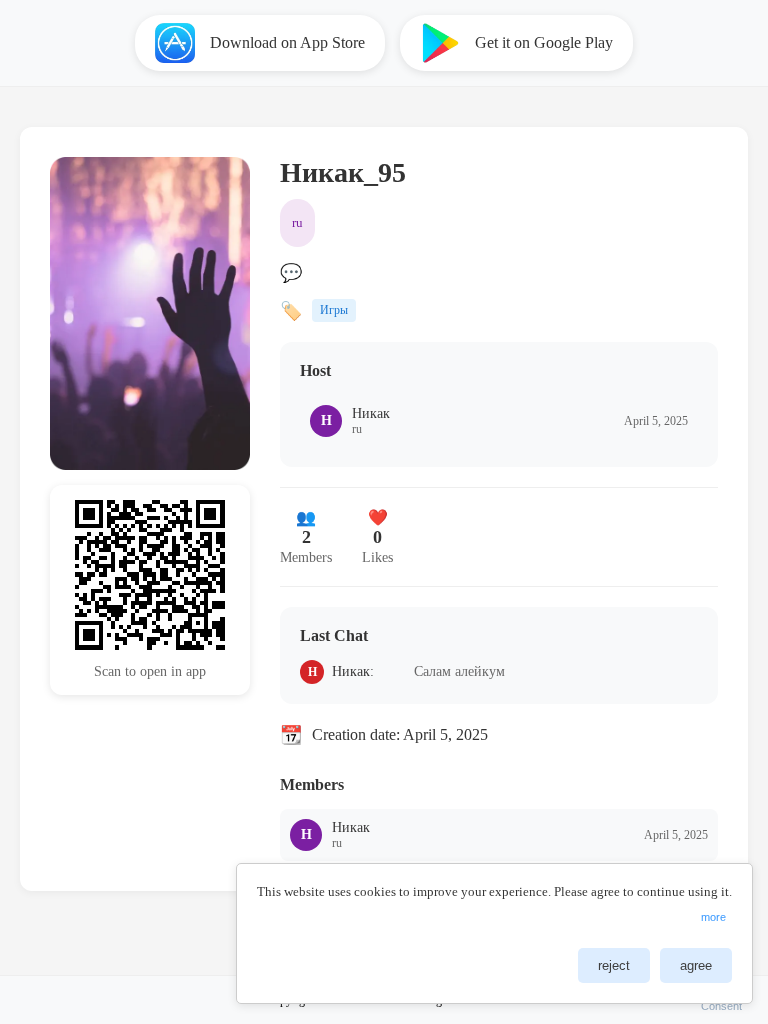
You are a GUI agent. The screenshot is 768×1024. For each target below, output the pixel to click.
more (713, 917)
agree (696, 965)
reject (614, 965)
